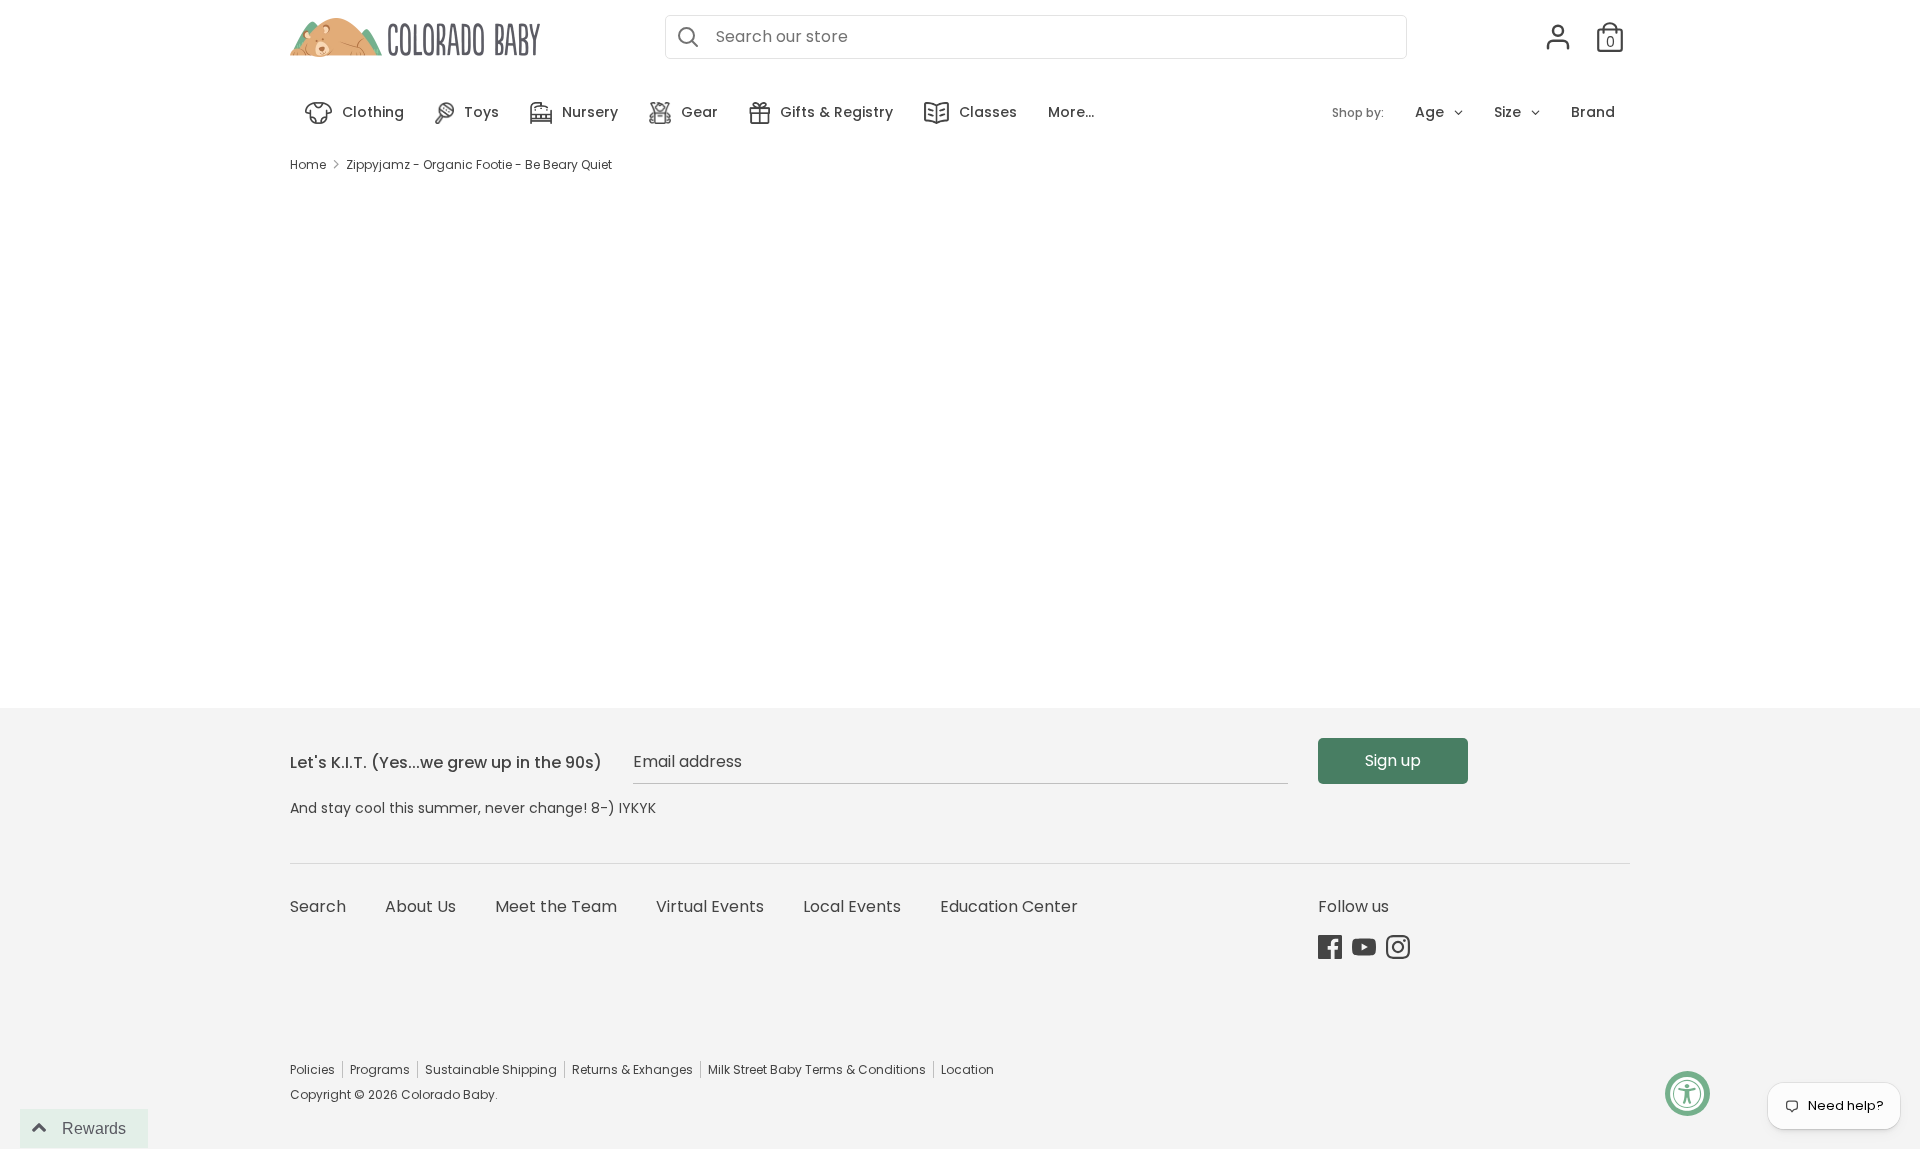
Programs (380, 1069)
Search (318, 906)
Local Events (852, 906)
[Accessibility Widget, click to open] (1687, 1093)
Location (967, 1069)
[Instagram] (1398, 946)
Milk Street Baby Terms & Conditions (817, 1069)
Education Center (1009, 906)
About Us (420, 906)
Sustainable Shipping (491, 1069)
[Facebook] (1330, 946)
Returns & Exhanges (632, 1069)
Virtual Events (710, 906)
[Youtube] (1364, 946)
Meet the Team (556, 906)
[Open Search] (688, 37)
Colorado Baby (448, 1094)
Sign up (1393, 760)
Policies (312, 1069)
